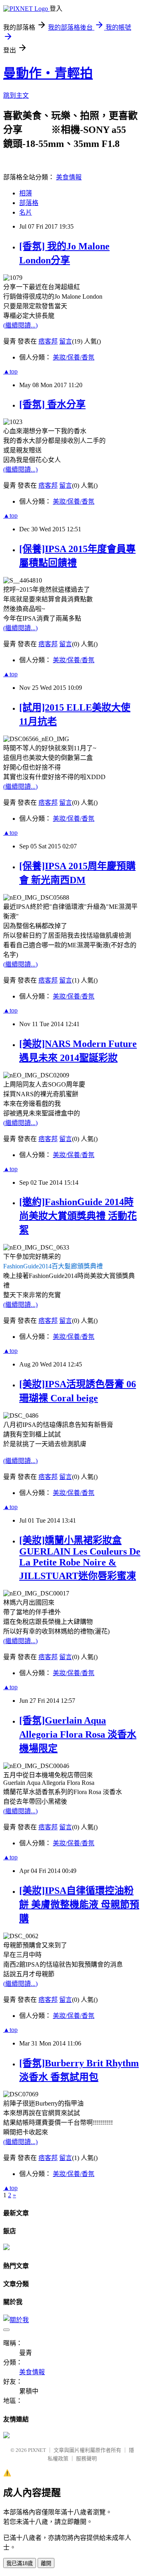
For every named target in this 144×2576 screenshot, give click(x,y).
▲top (10, 371)
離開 (46, 2563)
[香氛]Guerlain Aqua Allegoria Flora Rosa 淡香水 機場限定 (78, 1734)
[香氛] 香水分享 (52, 404)
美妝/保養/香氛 (74, 357)
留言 (66, 341)
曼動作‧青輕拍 (48, 73)
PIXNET (37, 2450)
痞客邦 (48, 341)
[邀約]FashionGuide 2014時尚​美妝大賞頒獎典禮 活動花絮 (78, 1216)
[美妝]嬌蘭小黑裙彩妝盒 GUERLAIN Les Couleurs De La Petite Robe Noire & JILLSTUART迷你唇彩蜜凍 (80, 1558)
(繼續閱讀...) (20, 325)
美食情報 (69, 177)
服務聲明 (86, 2458)
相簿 (26, 193)
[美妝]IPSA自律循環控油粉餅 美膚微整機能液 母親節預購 (79, 1905)
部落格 (29, 203)
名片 (26, 212)
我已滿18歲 (20, 2563)
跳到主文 (16, 95)
